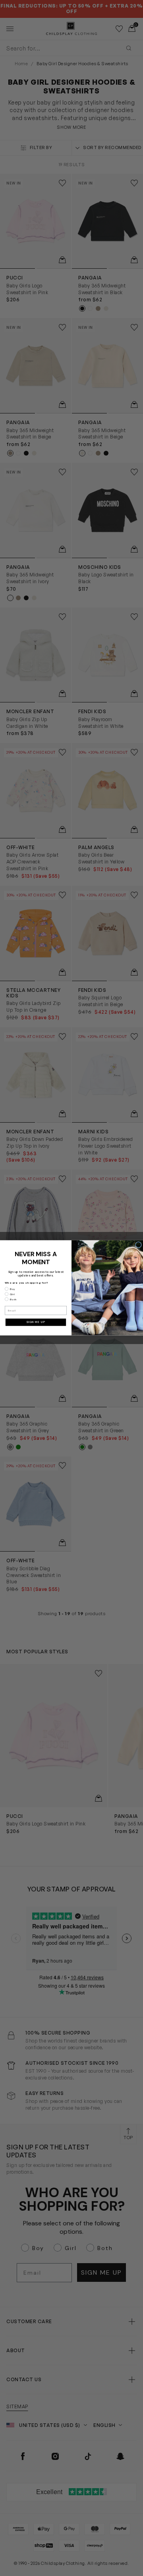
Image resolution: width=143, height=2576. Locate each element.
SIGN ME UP (36, 1322)
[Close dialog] (139, 1245)
